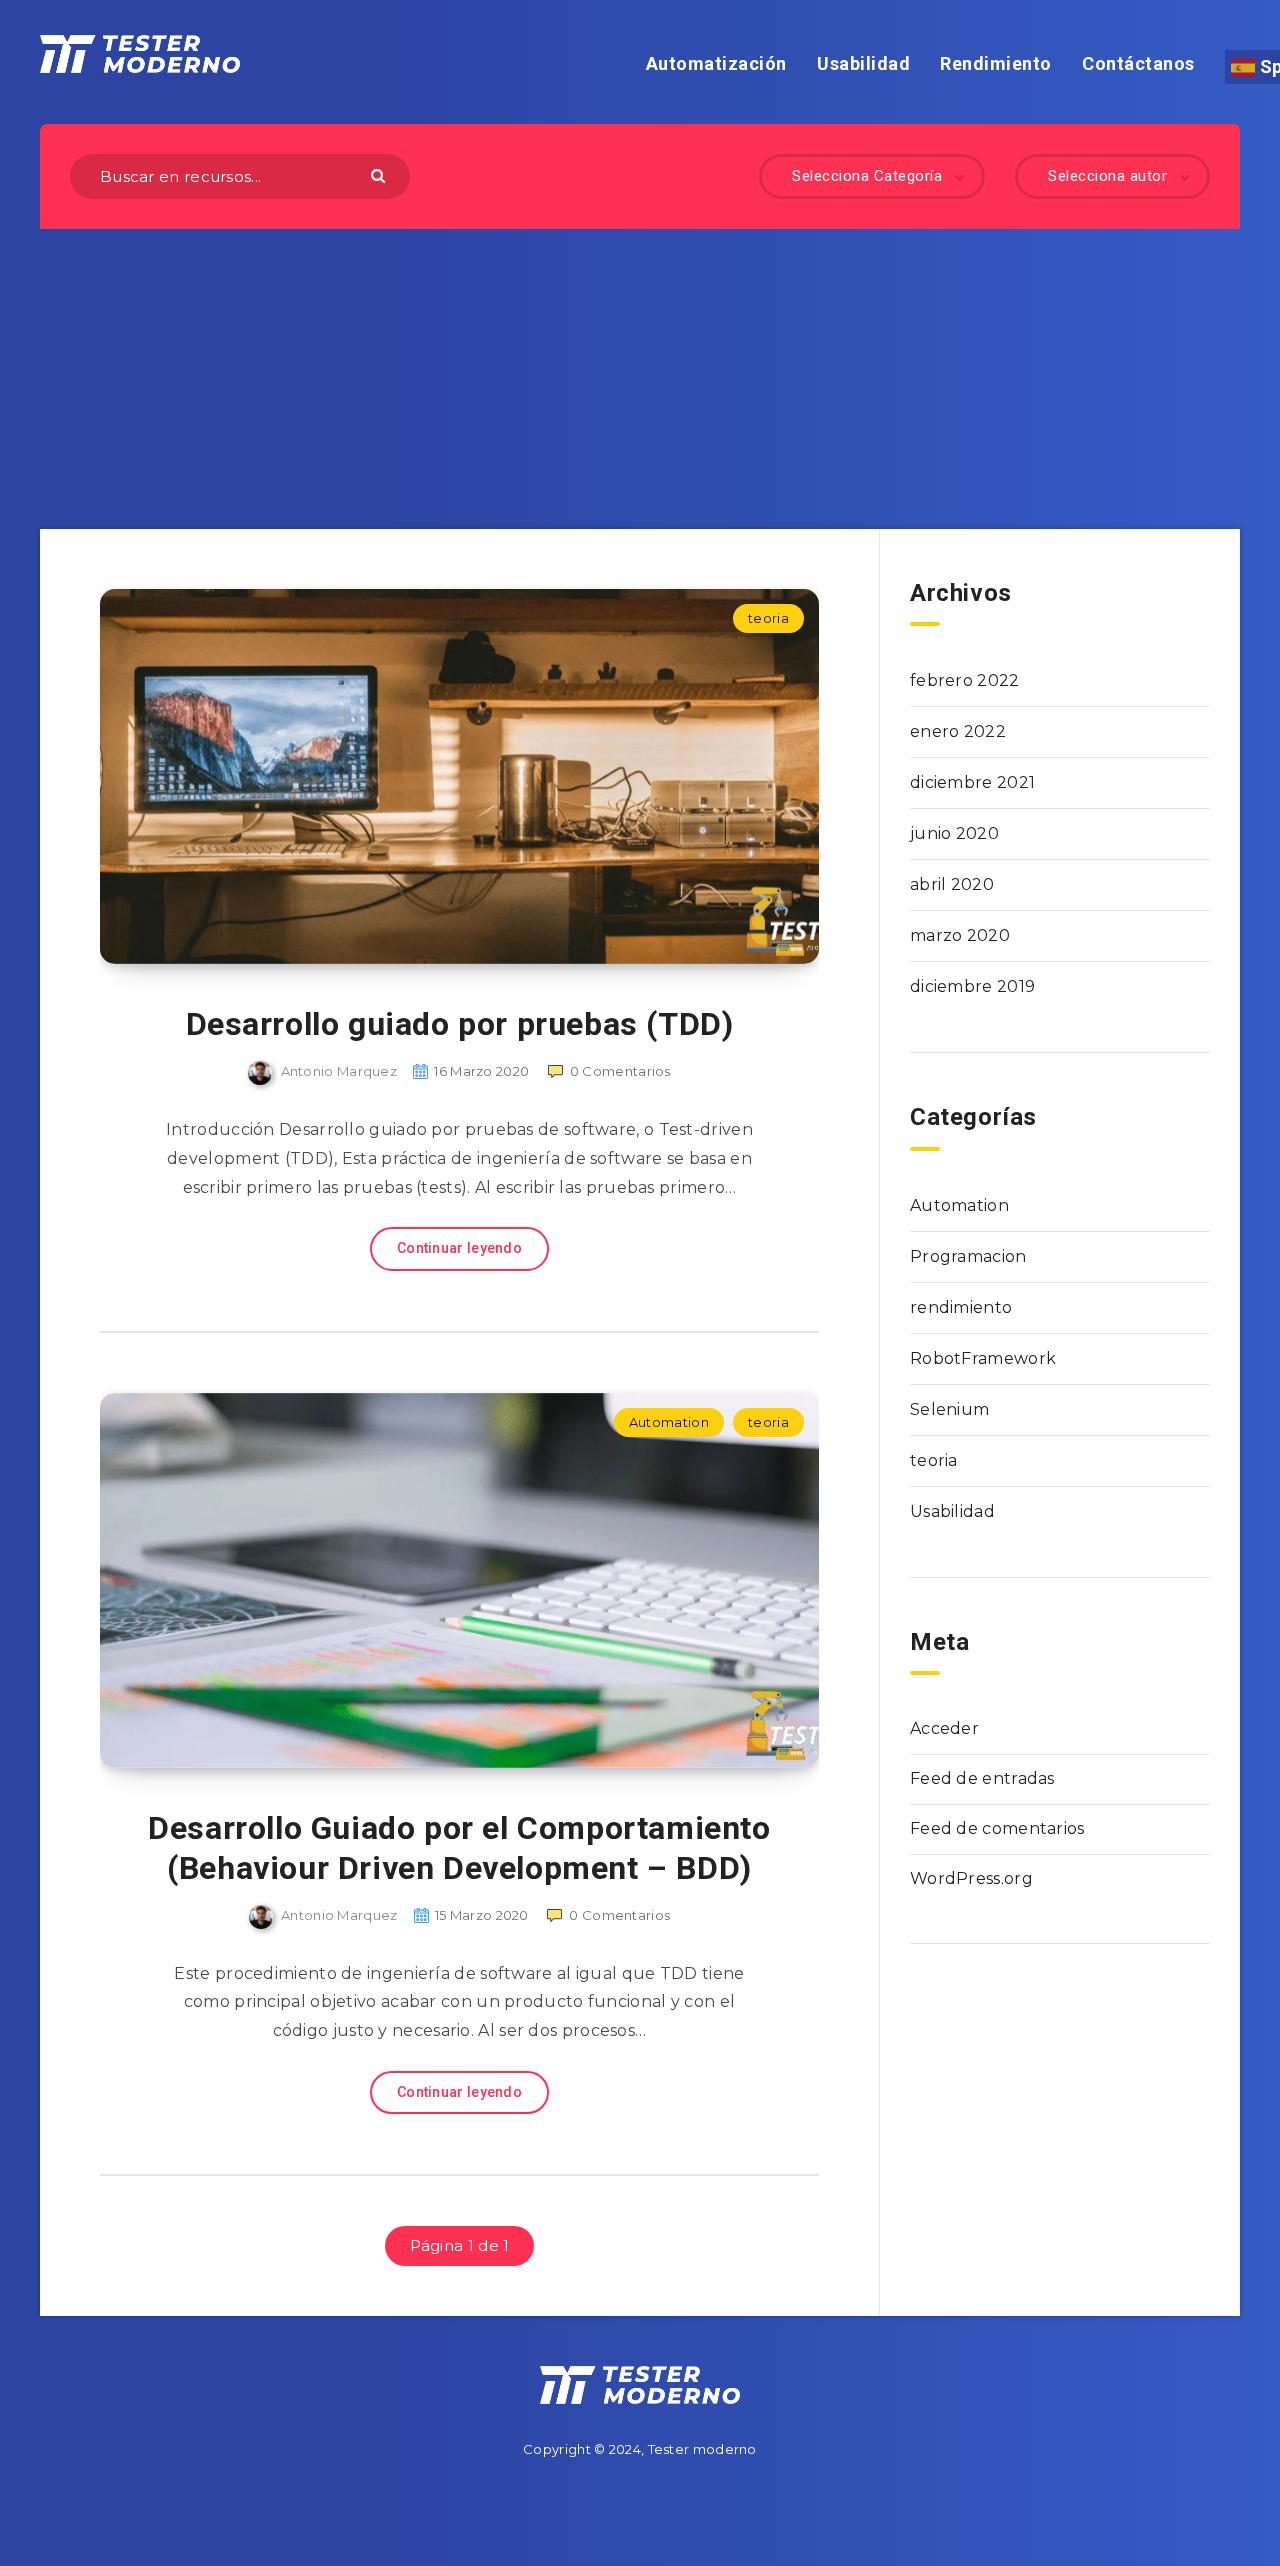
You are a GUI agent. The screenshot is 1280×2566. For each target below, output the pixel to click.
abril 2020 (952, 884)
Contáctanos (1138, 63)
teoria (768, 618)
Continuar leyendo (459, 1248)
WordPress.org (971, 1878)
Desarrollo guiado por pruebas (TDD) (460, 1024)
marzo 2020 (960, 935)
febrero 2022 (965, 680)
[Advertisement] (640, 379)
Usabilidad (863, 63)
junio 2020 (954, 833)
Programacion (968, 1256)
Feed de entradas (982, 1778)
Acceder (944, 1728)
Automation (669, 1422)
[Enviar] (380, 175)
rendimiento (961, 1307)
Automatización (716, 63)
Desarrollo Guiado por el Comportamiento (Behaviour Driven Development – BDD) (459, 1848)
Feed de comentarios (997, 1828)
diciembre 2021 (972, 782)
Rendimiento (996, 63)
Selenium (949, 1409)
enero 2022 (958, 731)
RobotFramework (983, 1358)
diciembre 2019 (972, 986)
